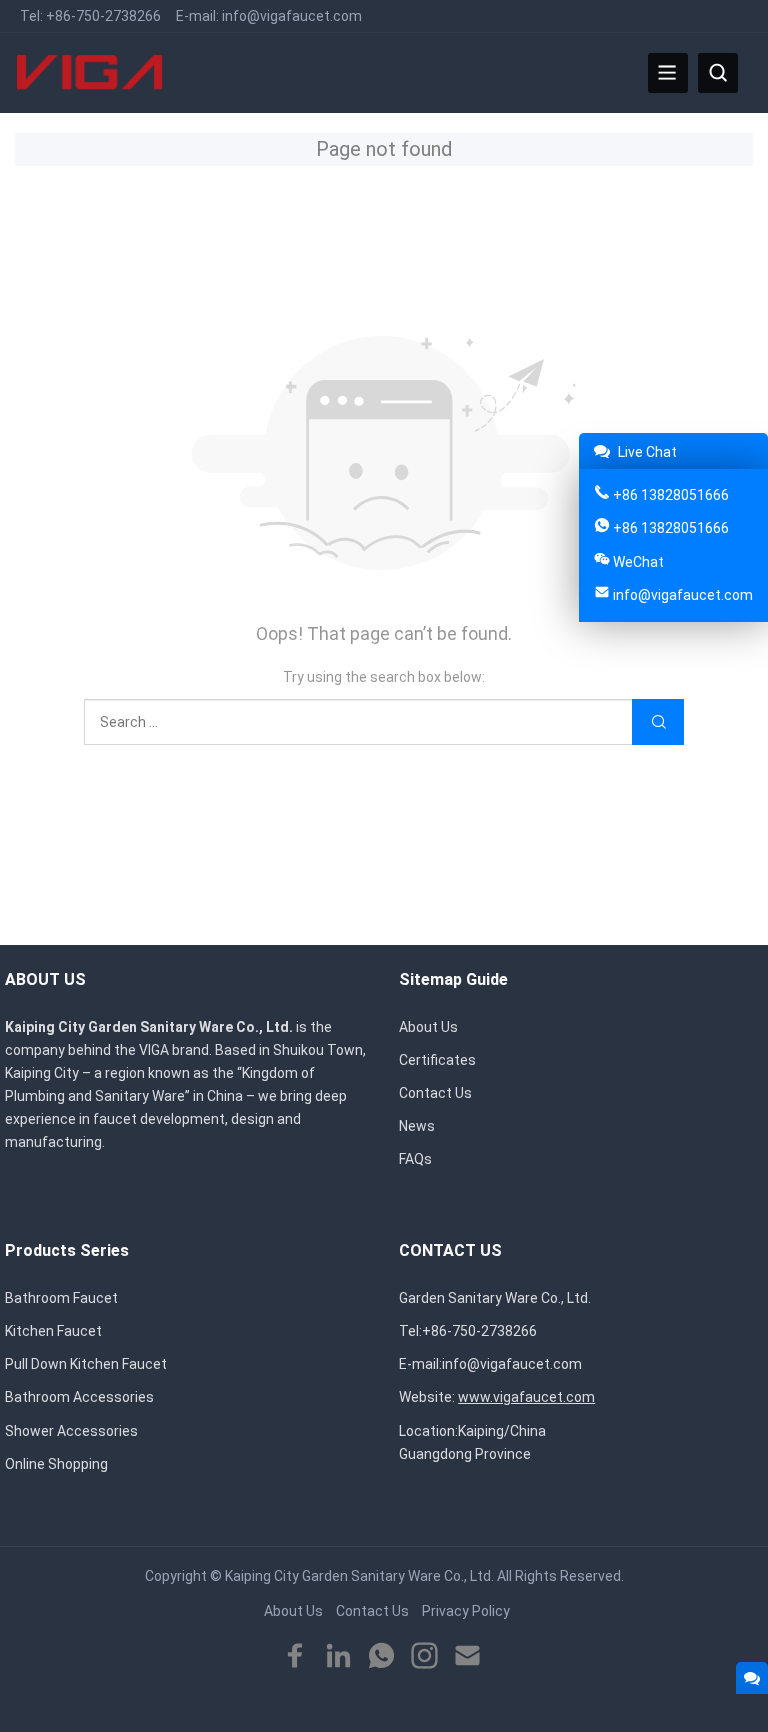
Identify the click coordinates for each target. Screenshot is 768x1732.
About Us (428, 1027)
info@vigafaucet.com (292, 16)
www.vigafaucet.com (526, 1397)
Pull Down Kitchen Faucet (86, 1364)
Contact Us (435, 1093)
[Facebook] (295, 1656)
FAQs (415, 1159)
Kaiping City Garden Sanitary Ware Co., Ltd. (359, 1576)
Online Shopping (56, 1464)
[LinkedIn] (338, 1656)
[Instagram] (424, 1656)
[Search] (718, 73)
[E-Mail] (467, 1656)
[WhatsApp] (381, 1656)
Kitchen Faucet (53, 1331)
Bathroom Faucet (61, 1298)
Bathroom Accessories (79, 1397)
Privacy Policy (466, 1611)
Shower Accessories (71, 1431)
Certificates (437, 1060)
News (417, 1126)
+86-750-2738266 (103, 16)
